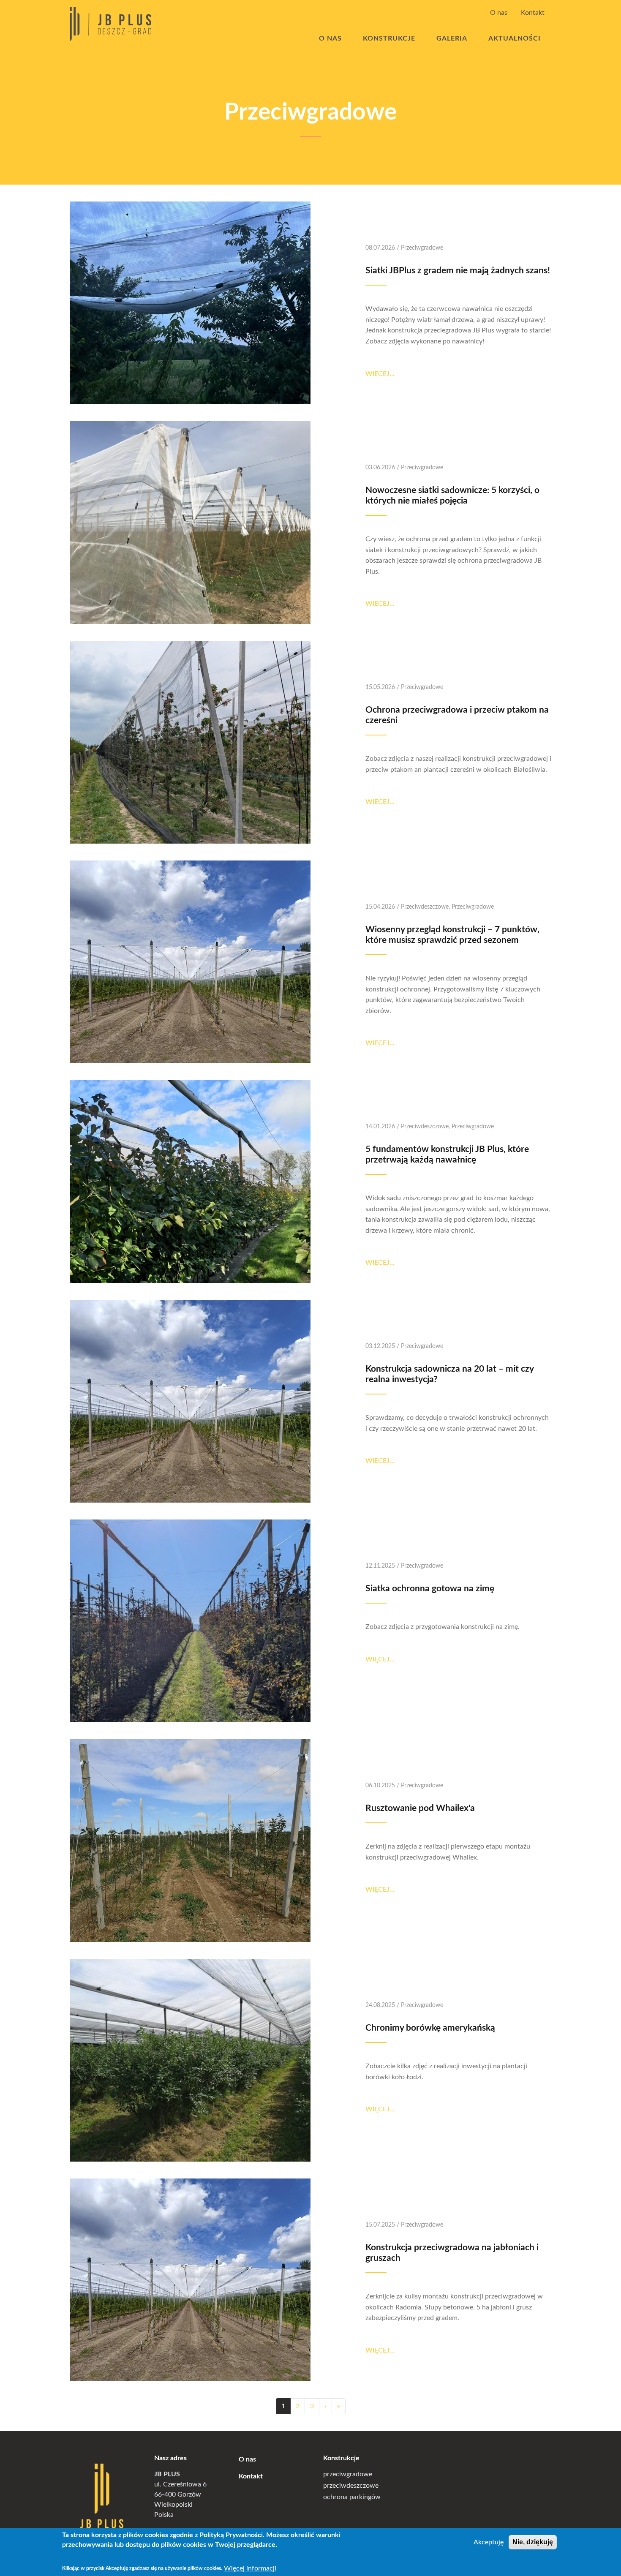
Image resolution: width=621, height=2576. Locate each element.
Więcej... (380, 374)
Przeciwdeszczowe (425, 907)
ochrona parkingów (352, 2497)
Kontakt (533, 13)
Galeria (452, 38)
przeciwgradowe (348, 2474)
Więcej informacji (250, 2568)
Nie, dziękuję (533, 2542)
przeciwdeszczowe (351, 2486)
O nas (499, 13)
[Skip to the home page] (110, 24)
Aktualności (515, 38)
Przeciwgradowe (422, 248)
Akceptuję (489, 2542)
